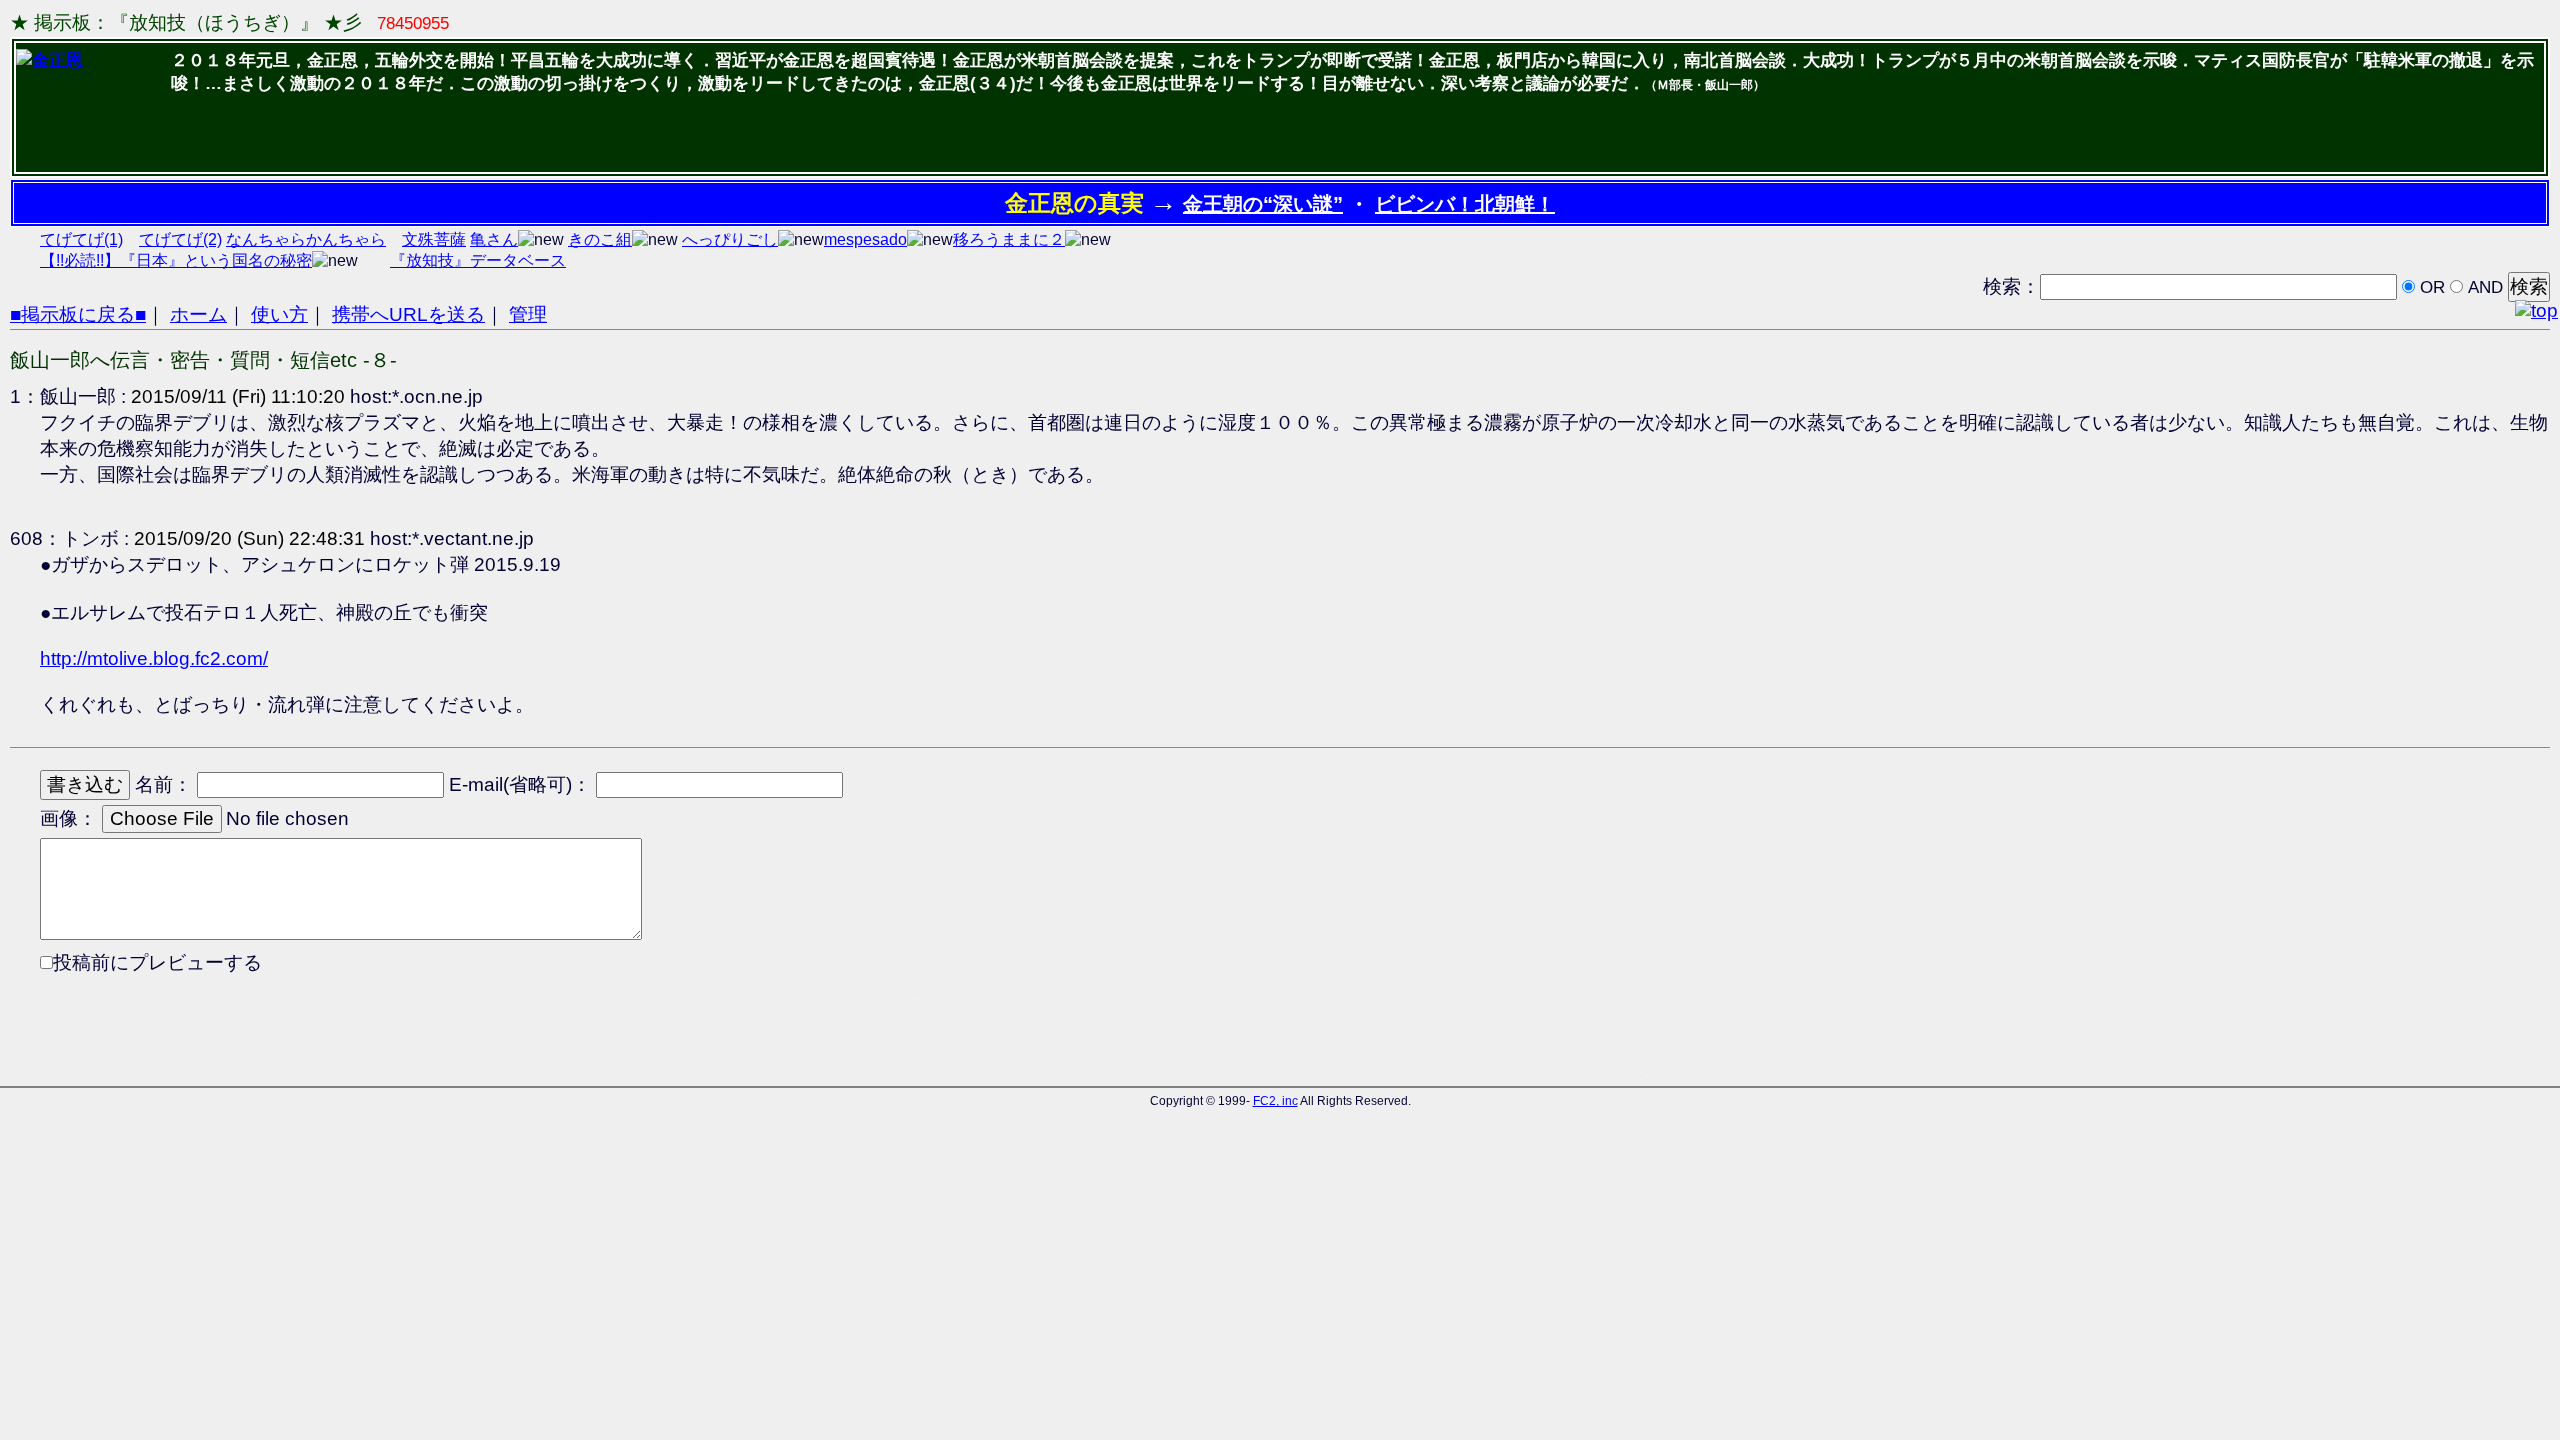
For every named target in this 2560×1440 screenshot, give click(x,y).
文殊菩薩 (434, 239)
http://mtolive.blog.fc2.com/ (154, 658)
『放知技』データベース (478, 260)
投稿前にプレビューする (157, 962)
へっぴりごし (730, 239)
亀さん (494, 239)
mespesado (865, 239)
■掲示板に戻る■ (78, 314)
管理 (528, 314)
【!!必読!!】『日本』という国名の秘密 (176, 260)
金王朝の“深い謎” (1263, 204)
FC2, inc (1275, 1101)
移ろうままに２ (1009, 239)
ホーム (198, 314)
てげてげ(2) (180, 239)
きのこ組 (600, 239)
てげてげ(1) (81, 239)
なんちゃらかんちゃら (306, 239)
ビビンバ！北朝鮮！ (1465, 204)
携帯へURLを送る (408, 314)
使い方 (279, 314)
